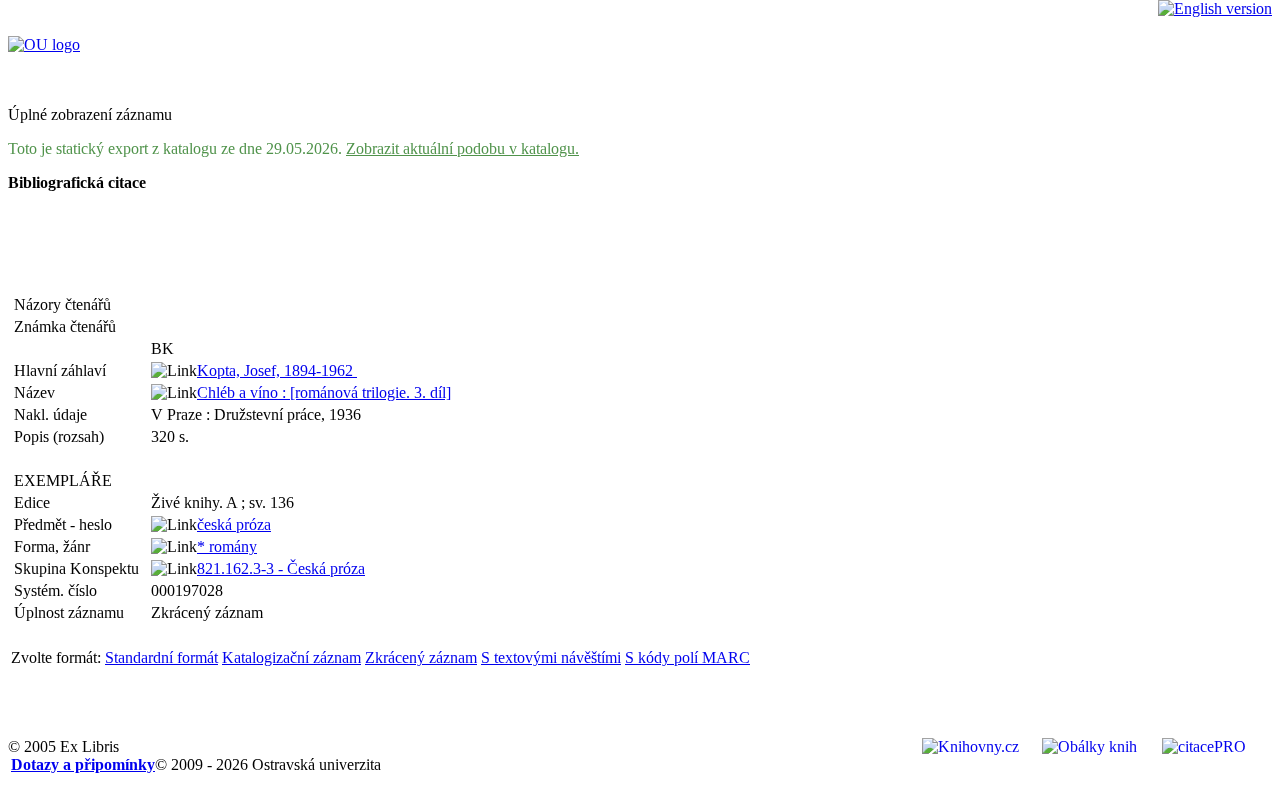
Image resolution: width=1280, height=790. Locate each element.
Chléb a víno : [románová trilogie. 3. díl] (324, 392)
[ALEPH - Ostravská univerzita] (44, 44)
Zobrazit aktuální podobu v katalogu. (462, 148)
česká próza (234, 524)
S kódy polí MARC (687, 657)
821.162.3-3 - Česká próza (281, 568)
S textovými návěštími (551, 657)
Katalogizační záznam (291, 657)
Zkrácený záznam (421, 657)
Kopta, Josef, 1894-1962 (277, 370)
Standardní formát (161, 657)
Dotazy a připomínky (83, 764)
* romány (227, 546)
